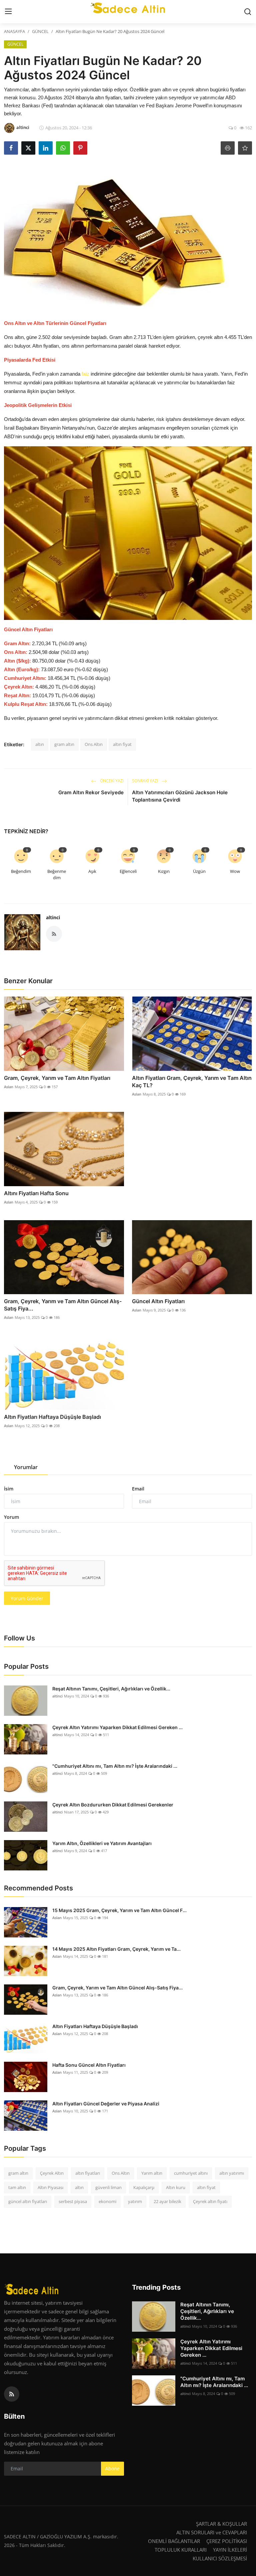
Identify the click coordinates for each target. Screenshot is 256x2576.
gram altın (64, 744)
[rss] (12, 2394)
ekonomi (107, 2201)
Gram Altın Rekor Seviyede (91, 792)
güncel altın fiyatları (28, 2201)
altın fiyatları (88, 2173)
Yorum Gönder (27, 1598)
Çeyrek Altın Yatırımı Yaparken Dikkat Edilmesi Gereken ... (117, 1727)
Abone (112, 2469)
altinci (53, 917)
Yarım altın (152, 2173)
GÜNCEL (40, 31)
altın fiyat (122, 744)
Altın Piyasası (50, 2187)
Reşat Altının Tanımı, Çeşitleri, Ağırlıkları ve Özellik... (111, 1689)
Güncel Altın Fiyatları (158, 1301)
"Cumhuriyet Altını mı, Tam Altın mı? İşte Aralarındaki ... (115, 1766)
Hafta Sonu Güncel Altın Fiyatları (89, 2065)
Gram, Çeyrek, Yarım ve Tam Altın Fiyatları (57, 1078)
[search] (248, 12)
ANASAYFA (14, 31)
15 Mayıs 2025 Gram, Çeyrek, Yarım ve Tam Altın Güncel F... (119, 1910)
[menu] (8, 12)
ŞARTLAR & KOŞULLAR (221, 2524)
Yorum (11, 1517)
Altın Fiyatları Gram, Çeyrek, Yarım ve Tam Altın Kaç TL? (192, 1082)
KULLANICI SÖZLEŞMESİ (220, 2558)
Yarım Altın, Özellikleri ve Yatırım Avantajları (102, 1843)
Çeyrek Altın (52, 2173)
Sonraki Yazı (145, 781)
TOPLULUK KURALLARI (181, 2550)
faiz (86, 374)
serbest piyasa (73, 2201)
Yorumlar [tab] (26, 1467)
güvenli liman (108, 2187)
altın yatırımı (232, 2173)
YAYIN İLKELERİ (230, 2550)
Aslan (9, 1087)
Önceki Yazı (111, 781)
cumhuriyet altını (191, 2173)
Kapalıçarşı (144, 2187)
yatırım (135, 2201)
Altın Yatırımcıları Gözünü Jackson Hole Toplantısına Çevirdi (180, 796)
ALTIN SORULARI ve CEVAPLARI (212, 2532)
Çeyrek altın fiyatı (210, 2201)
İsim (9, 1489)
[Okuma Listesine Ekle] (245, 148)
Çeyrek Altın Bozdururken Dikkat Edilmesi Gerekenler (113, 1805)
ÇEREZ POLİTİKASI (227, 2541)
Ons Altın (94, 744)
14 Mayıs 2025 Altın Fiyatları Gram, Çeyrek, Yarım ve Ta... (116, 1949)
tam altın (17, 2187)
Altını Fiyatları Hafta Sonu (36, 1193)
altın (40, 744)
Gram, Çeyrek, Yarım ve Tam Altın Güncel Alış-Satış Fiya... (63, 1305)
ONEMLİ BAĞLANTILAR (174, 2541)
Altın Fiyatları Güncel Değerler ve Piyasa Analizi (106, 2104)
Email (138, 1489)
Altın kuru (176, 2187)
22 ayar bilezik (167, 2201)
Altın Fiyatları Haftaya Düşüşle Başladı (52, 1417)
